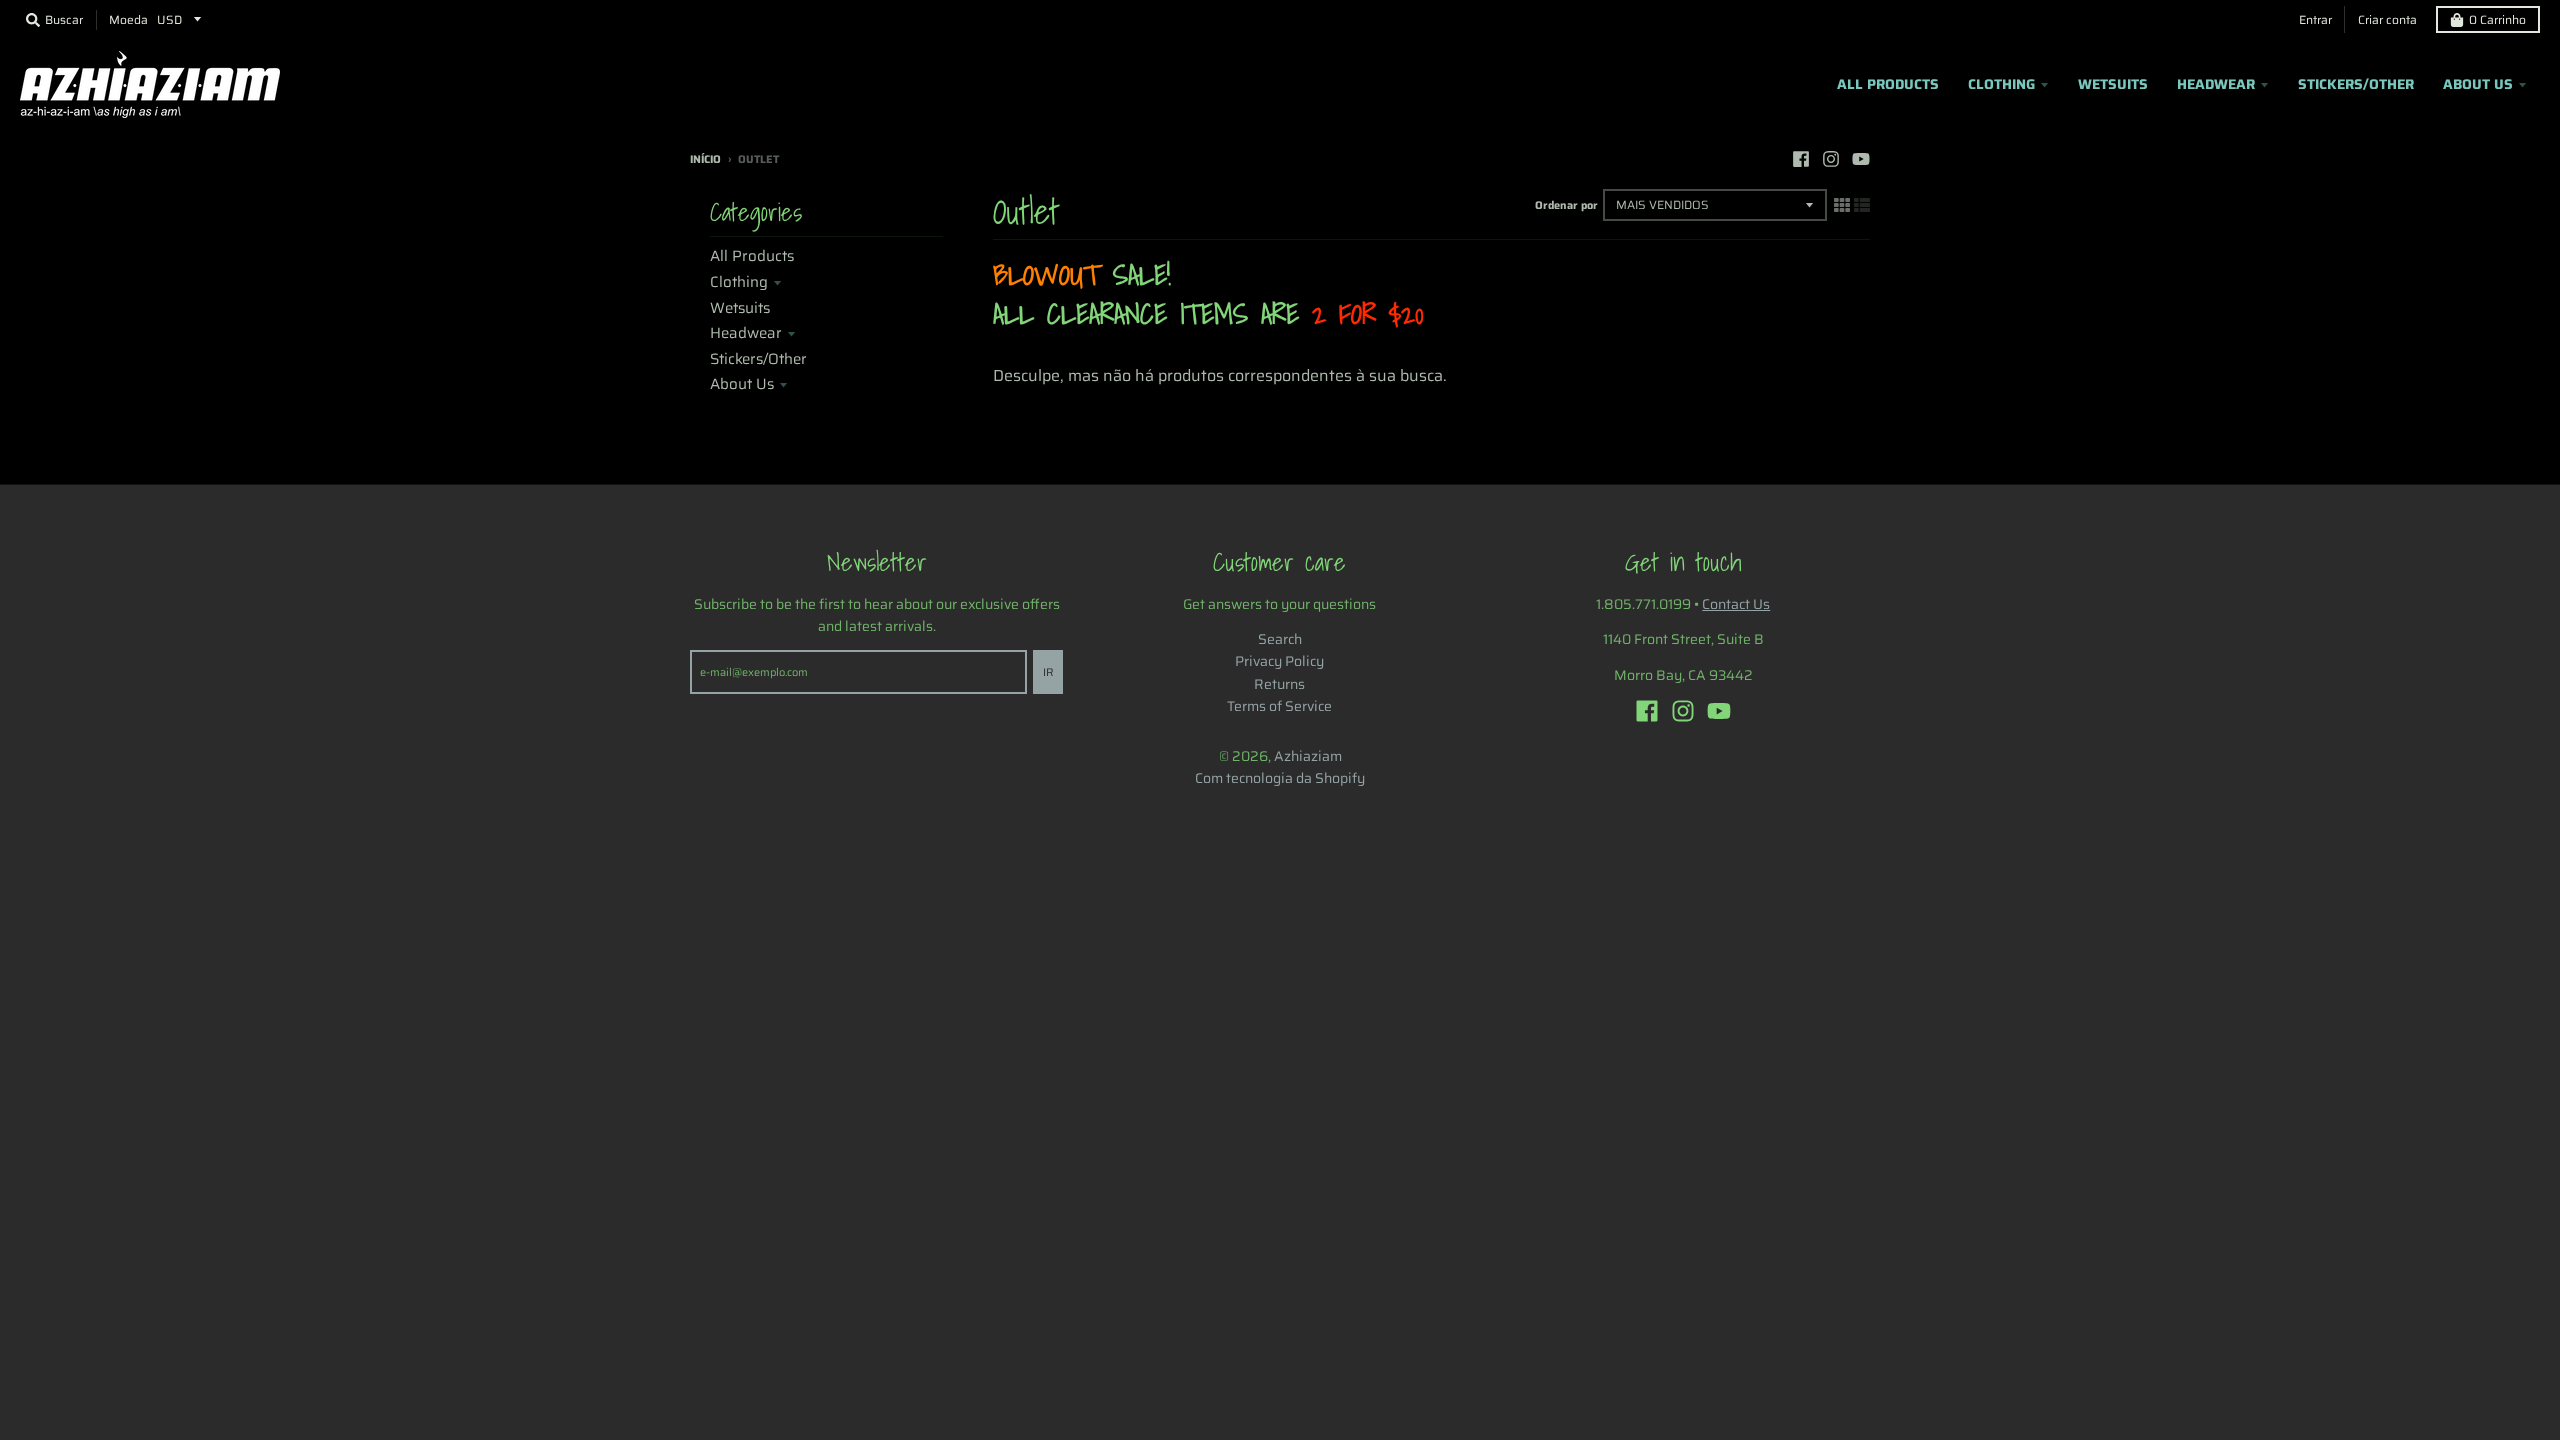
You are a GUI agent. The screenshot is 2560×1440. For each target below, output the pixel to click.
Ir (1048, 672)
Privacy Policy (1279, 661)
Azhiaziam (1308, 756)
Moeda (128, 19)
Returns (1279, 684)
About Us (742, 384)
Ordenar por (1566, 205)
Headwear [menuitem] (2216, 84)
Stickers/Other (758, 359)
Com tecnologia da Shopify (1280, 778)
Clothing (739, 282)
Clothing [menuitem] (2001, 84)
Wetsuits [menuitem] (2113, 84)
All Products (752, 256)
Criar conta (2387, 19)
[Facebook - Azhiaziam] (1801, 159)
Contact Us (1736, 604)
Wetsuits (740, 308)
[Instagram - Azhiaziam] (1831, 159)
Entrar (2315, 19)
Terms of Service (1279, 706)
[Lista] (1862, 205)
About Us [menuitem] (2478, 84)
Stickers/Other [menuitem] (2356, 84)
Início (705, 159)
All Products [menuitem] (1888, 84)
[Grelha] (1842, 205)
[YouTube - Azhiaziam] (1861, 159)
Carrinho (2497, 19)
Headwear (746, 333)
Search (1280, 639)
